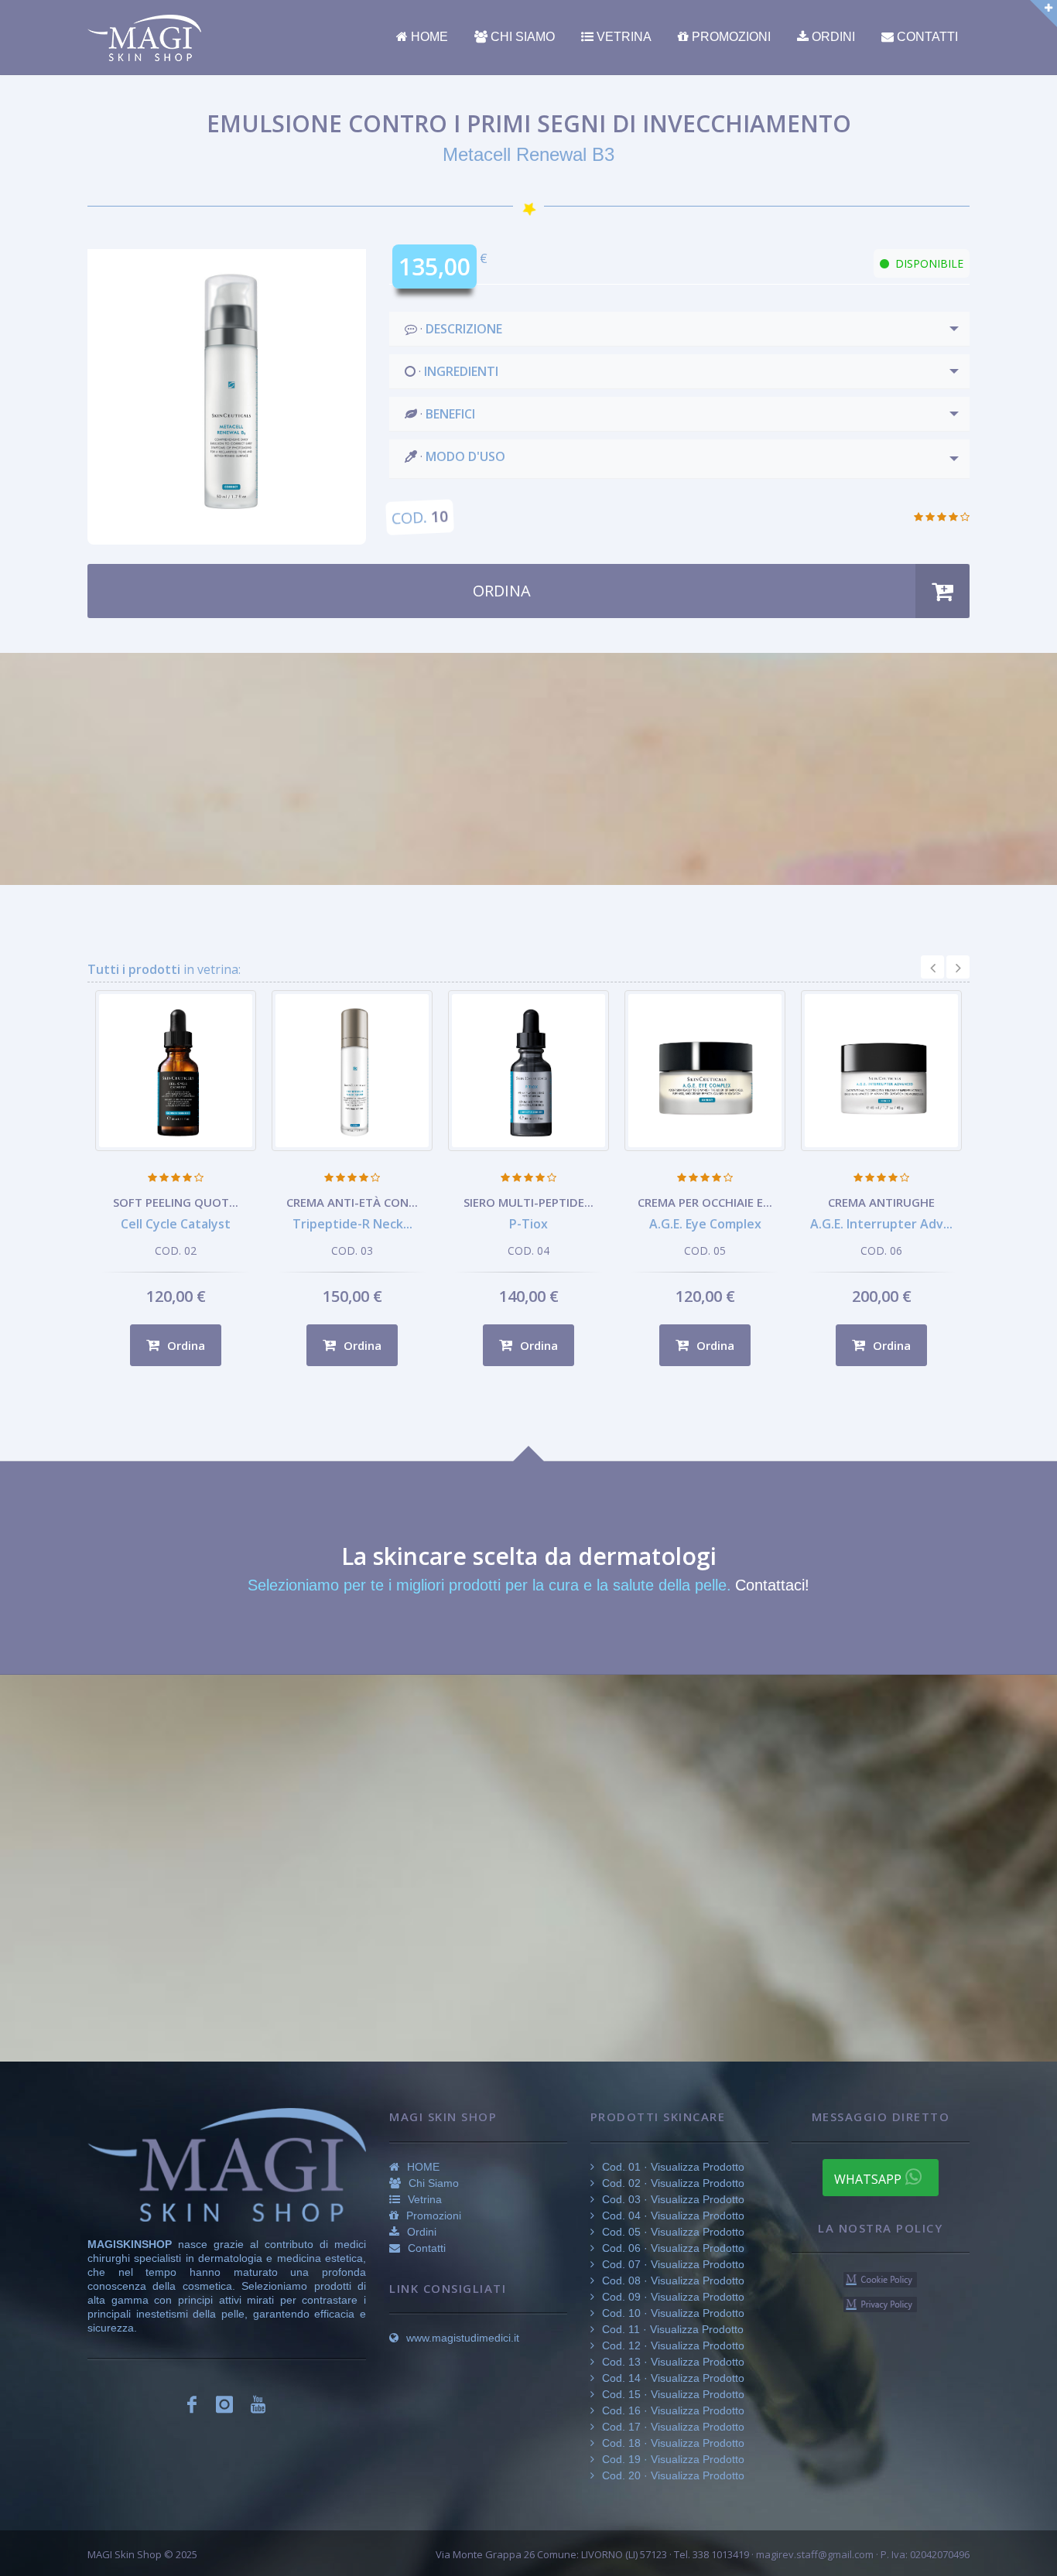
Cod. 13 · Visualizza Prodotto (672, 2362)
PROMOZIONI (730, 37)
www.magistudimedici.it (461, 2338)
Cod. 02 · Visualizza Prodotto (672, 2183)
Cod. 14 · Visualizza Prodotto (672, 2378)
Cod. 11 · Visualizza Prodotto (671, 2329)
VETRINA (623, 37)
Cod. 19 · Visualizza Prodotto (672, 2459)
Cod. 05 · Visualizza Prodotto (672, 2232)
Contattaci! (772, 1585)
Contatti (425, 2248)
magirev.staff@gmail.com (815, 2554)
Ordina (185, 1345)
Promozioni (432, 2216)
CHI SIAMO (521, 37)
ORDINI (832, 37)
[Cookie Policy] (880, 2278)
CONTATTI (926, 37)
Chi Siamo (432, 2183)
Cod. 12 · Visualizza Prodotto (672, 2345)
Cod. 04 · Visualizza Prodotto (672, 2216)
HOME (428, 37)
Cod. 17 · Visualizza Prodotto (672, 2427)
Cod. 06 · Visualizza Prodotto (672, 2248)
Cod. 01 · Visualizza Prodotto (672, 2167)
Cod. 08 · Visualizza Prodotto (672, 2280)
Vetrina (423, 2199)
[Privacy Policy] (880, 2303)
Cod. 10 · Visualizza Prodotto (672, 2313)
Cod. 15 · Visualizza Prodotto (672, 2394)
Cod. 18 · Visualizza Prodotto (672, 2443)
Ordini (420, 2232)
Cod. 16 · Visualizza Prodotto (672, 2410)
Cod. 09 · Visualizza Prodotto (672, 2297)
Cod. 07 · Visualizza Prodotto (672, 2264)
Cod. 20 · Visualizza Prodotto (672, 2475)
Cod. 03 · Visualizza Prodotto (672, 2199)
